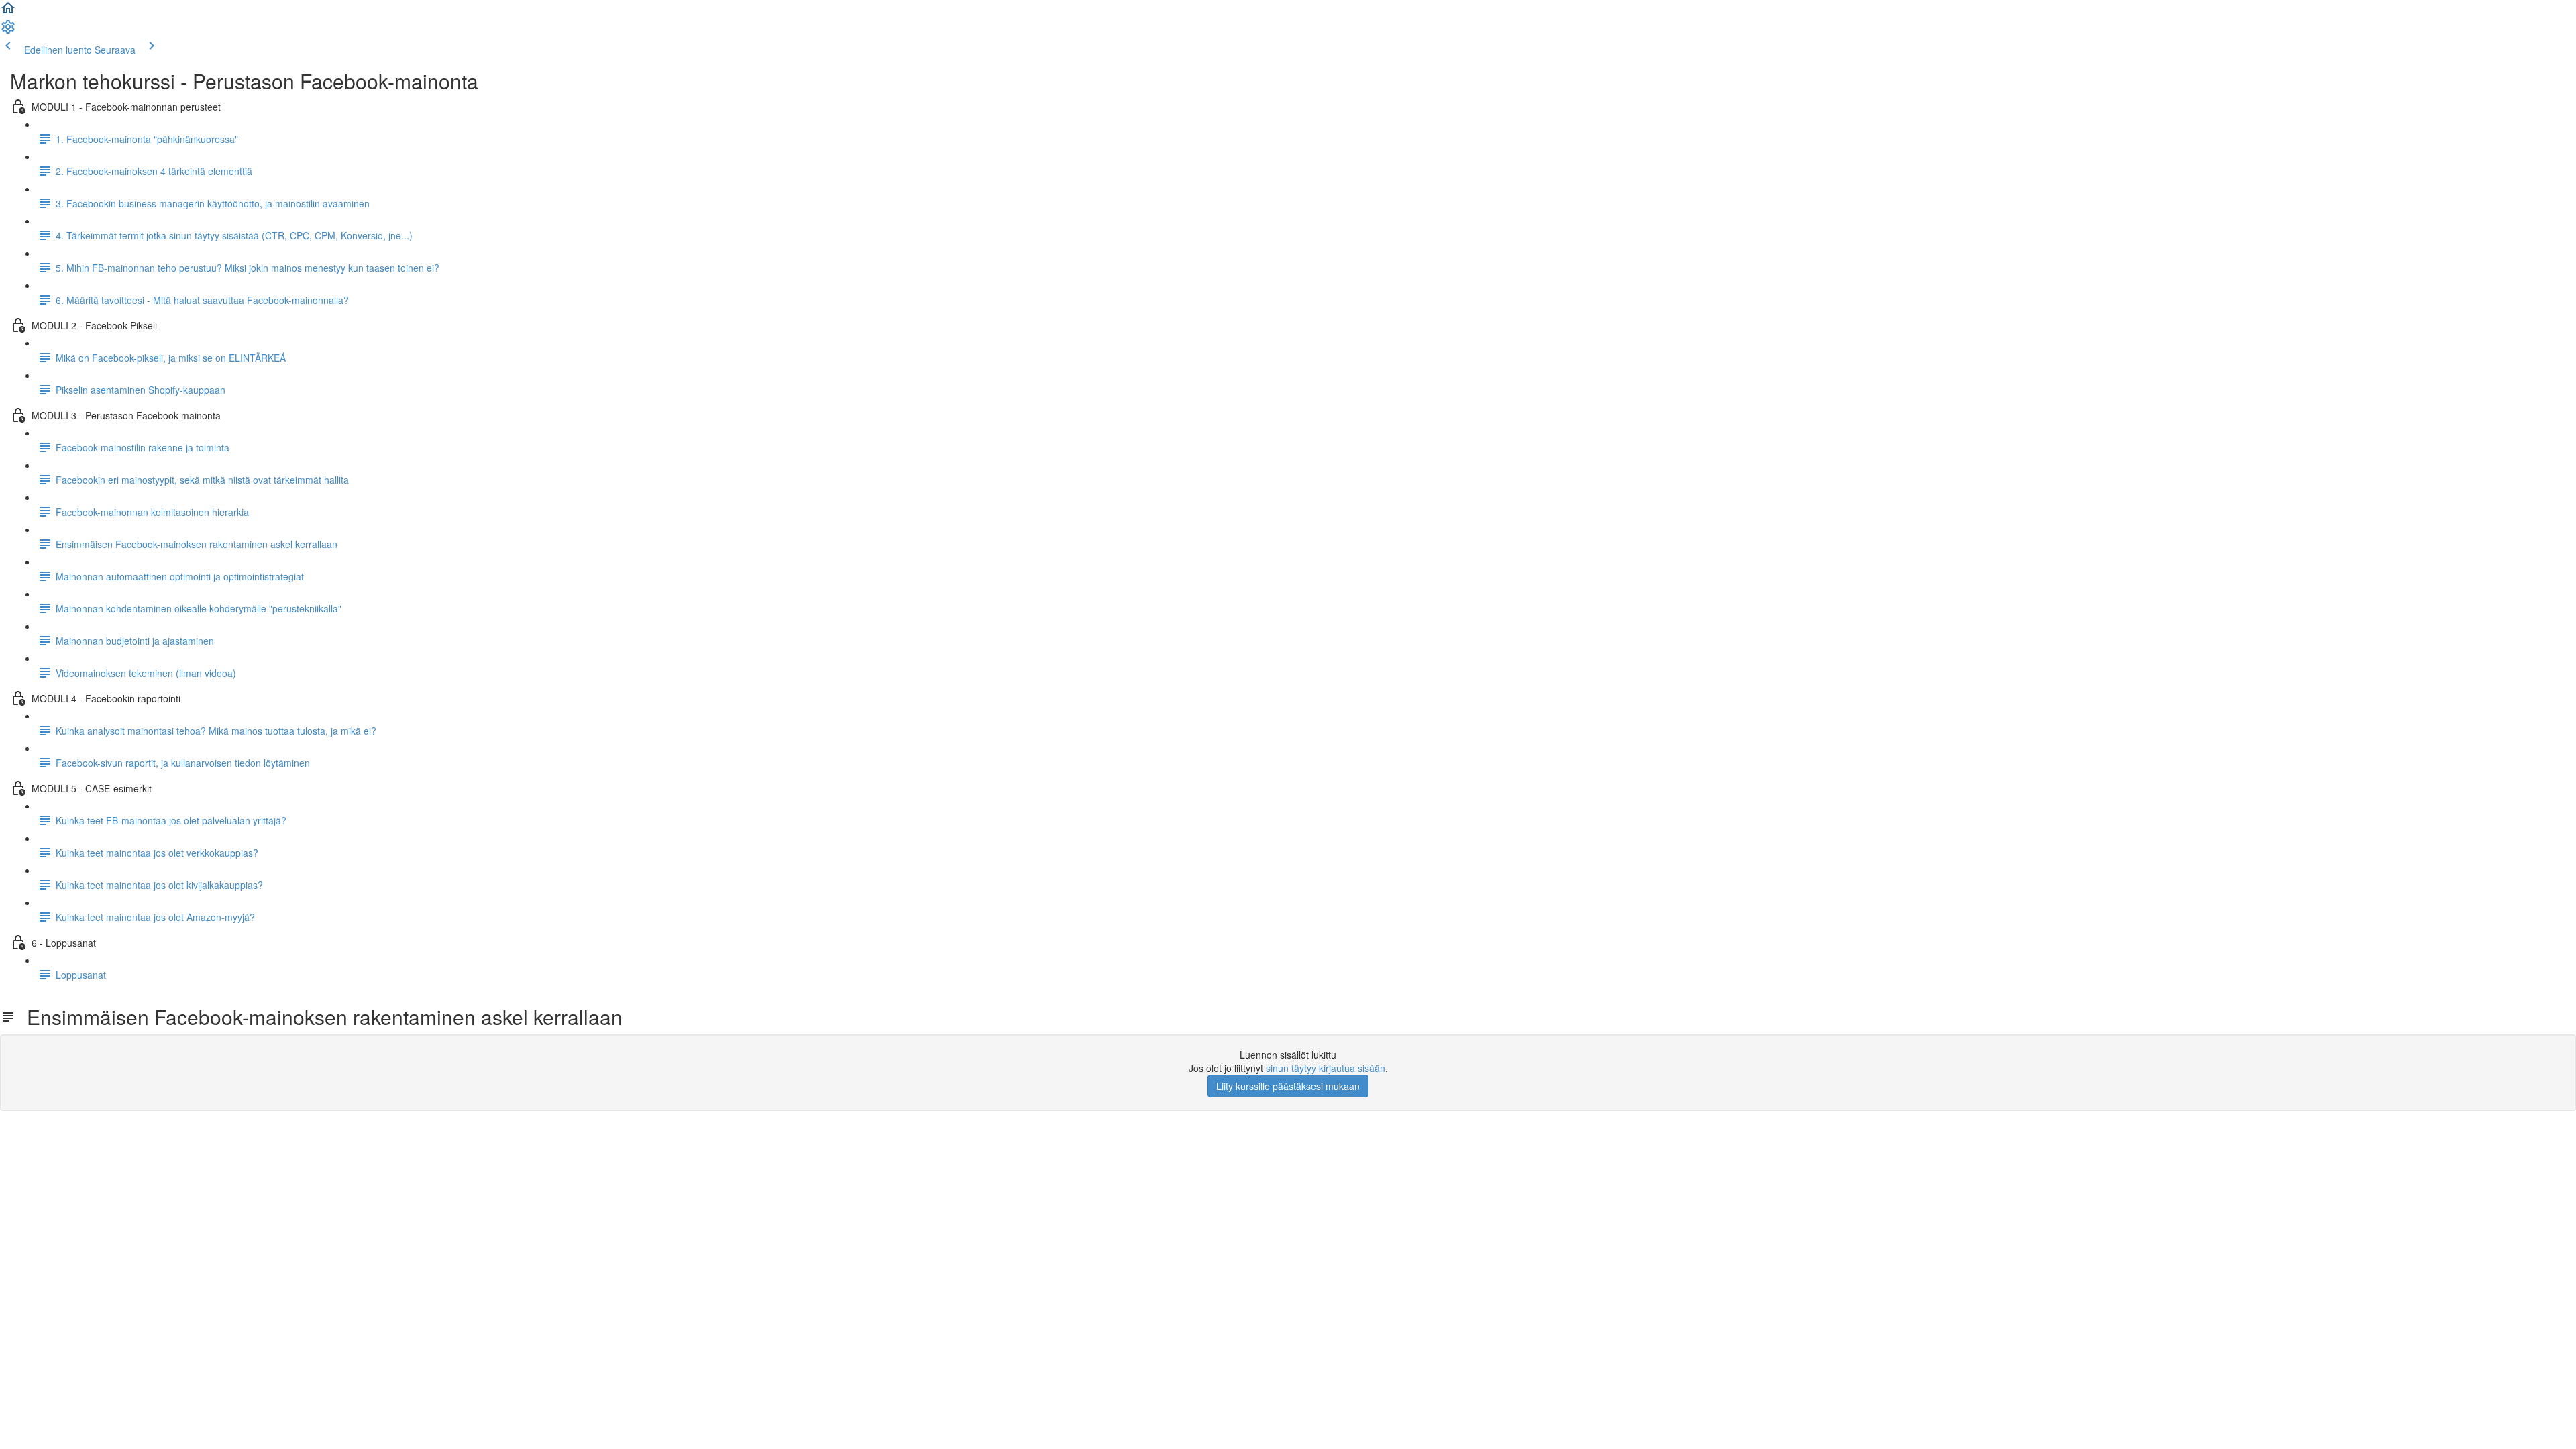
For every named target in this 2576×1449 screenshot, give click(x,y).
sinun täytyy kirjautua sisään (1326, 1068)
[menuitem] (8, 31)
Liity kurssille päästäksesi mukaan (1288, 1086)
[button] (8, 12)
